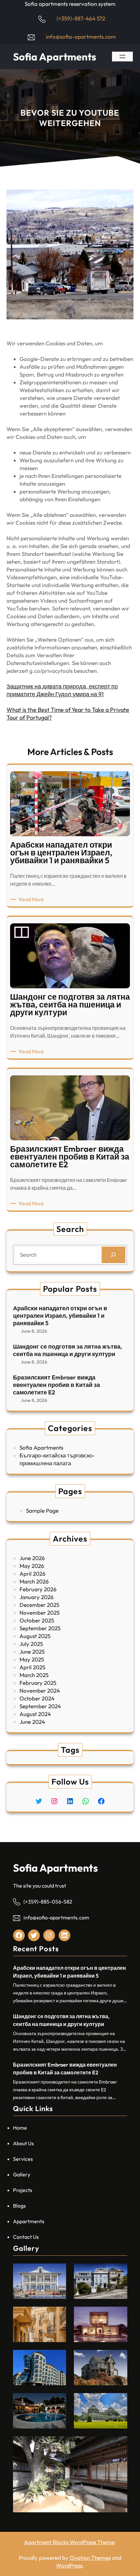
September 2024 (40, 1706)
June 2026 (32, 1558)
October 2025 (37, 1620)
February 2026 (38, 1589)
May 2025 (32, 1659)
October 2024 (37, 1698)
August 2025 (35, 1636)
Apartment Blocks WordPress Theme (69, 2542)
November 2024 (40, 1691)
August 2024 (35, 1714)
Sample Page (42, 1511)
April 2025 (32, 1667)
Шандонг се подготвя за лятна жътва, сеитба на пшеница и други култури (68, 1350)
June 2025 (32, 1652)
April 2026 (33, 1574)
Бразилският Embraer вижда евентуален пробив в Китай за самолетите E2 (56, 1385)
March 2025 (34, 1675)
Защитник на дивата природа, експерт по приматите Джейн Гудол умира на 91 (62, 690)
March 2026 (34, 1581)
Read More (33, 899)
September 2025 (40, 1628)
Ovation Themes (90, 2558)
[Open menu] (122, 57)
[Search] (113, 1255)
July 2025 (31, 1644)
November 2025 (40, 1613)
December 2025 (39, 1605)
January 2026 (37, 1597)
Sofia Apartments (55, 57)
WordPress (69, 2565)
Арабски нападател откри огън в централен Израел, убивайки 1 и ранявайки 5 (60, 1316)
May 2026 (32, 1566)
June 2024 (32, 1722)
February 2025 (38, 1683)
